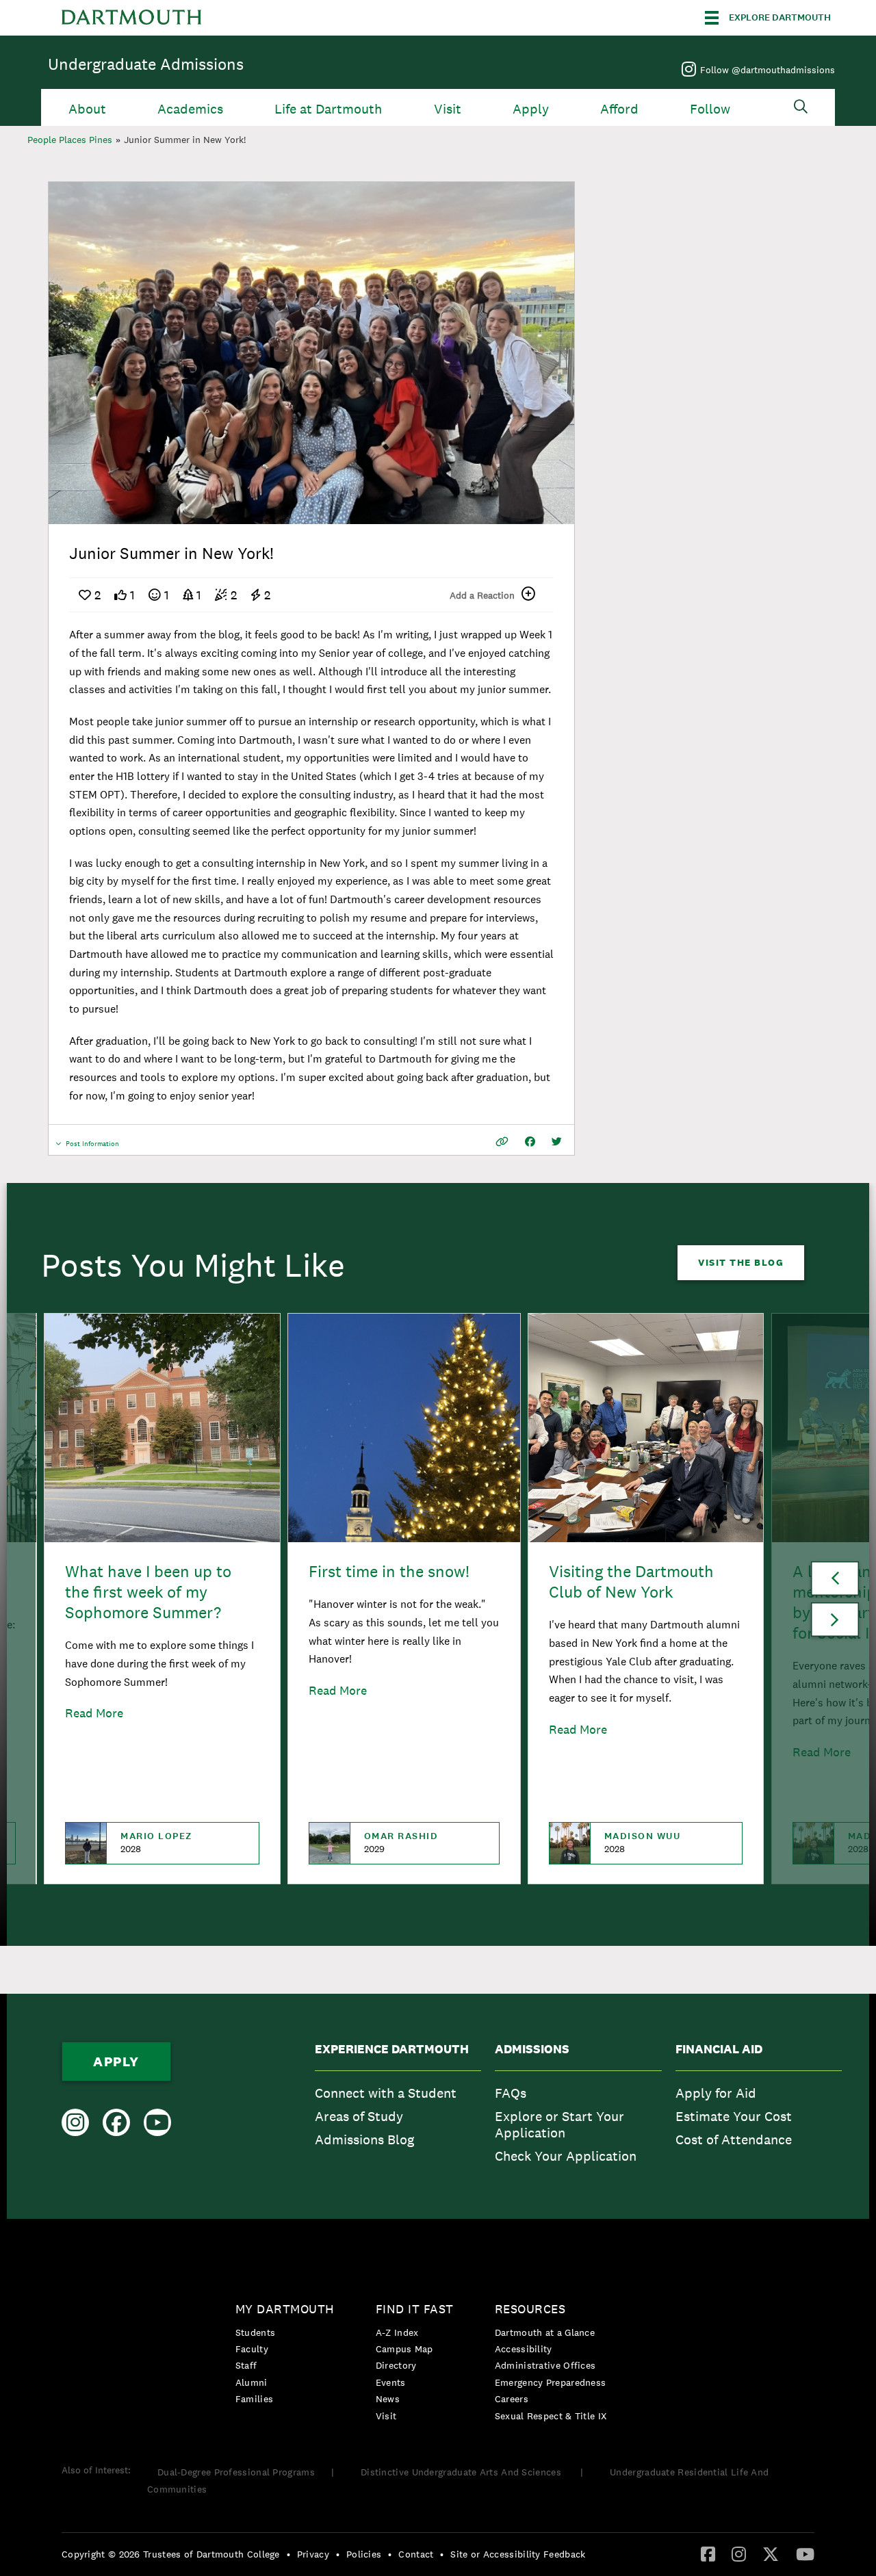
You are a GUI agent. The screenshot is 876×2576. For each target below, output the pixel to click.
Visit (448, 109)
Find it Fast (415, 2309)
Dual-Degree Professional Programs (236, 2472)
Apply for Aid (716, 2093)
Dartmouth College (131, 18)
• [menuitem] (288, 2554)
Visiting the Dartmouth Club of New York (631, 1582)
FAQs (511, 2093)
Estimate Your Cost (734, 2116)
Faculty (252, 2349)
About (87, 109)
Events (391, 2382)
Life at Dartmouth (328, 109)
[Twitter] (771, 2553)
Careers (512, 2399)
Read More (94, 1713)
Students (255, 2332)
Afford (619, 109)
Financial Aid (719, 2049)
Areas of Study (359, 2116)
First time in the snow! (389, 1571)
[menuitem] (398, 2106)
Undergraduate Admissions (146, 64)
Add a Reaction (482, 595)
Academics (190, 109)
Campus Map (404, 2349)
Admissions (532, 2049)
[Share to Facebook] (530, 1142)
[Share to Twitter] (557, 1142)
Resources (530, 2309)
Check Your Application (566, 2156)
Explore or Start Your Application (559, 2124)
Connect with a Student (386, 2093)
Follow (710, 109)
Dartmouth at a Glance (545, 2332)
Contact (416, 2554)
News (388, 2399)
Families (254, 2399)
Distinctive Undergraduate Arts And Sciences (462, 2472)
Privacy (313, 2554)
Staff (246, 2365)
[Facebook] (708, 2553)
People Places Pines (70, 140)
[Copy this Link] (502, 1142)
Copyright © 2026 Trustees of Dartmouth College (171, 2554)
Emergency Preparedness (551, 2382)
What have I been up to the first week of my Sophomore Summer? (148, 1592)
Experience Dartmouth (392, 2049)
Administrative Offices (545, 2365)
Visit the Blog (741, 1262)
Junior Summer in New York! (185, 140)
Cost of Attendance (734, 2139)
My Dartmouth (285, 2309)
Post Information (92, 1147)
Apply (531, 109)
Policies (364, 2554)
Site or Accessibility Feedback (518, 2554)
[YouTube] (805, 2553)
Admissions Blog (364, 2139)
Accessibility (524, 2349)
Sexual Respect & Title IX (551, 2416)
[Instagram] (739, 2553)
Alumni (252, 2382)
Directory (396, 2365)
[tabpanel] (311, 353)
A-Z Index (397, 2332)
